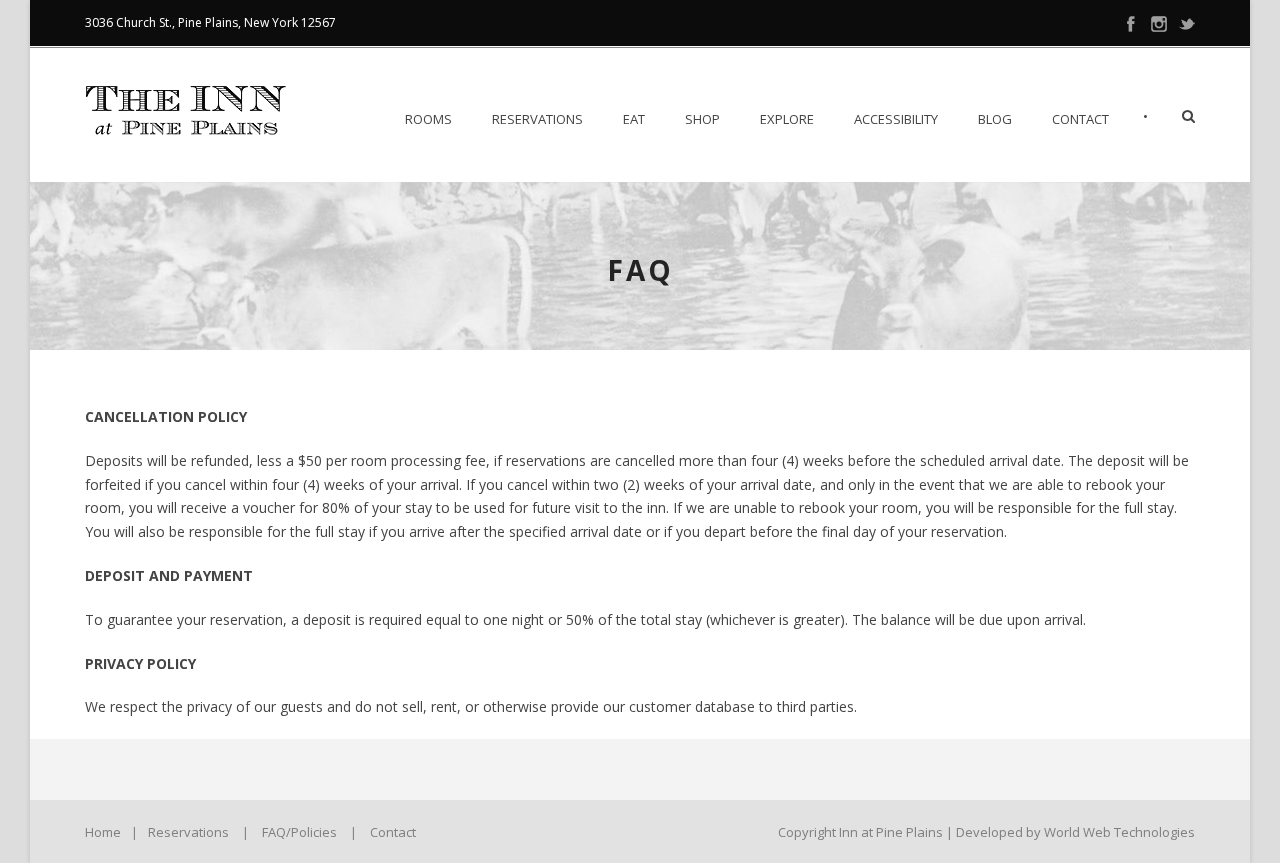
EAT (634, 119)
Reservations (537, 119)
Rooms (428, 119)
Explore (787, 119)
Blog (995, 119)
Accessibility (896, 119)
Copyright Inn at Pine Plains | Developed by (911, 832)
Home (103, 832)
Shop (702, 119)
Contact (1080, 119)
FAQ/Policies (299, 832)
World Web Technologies (1119, 832)
